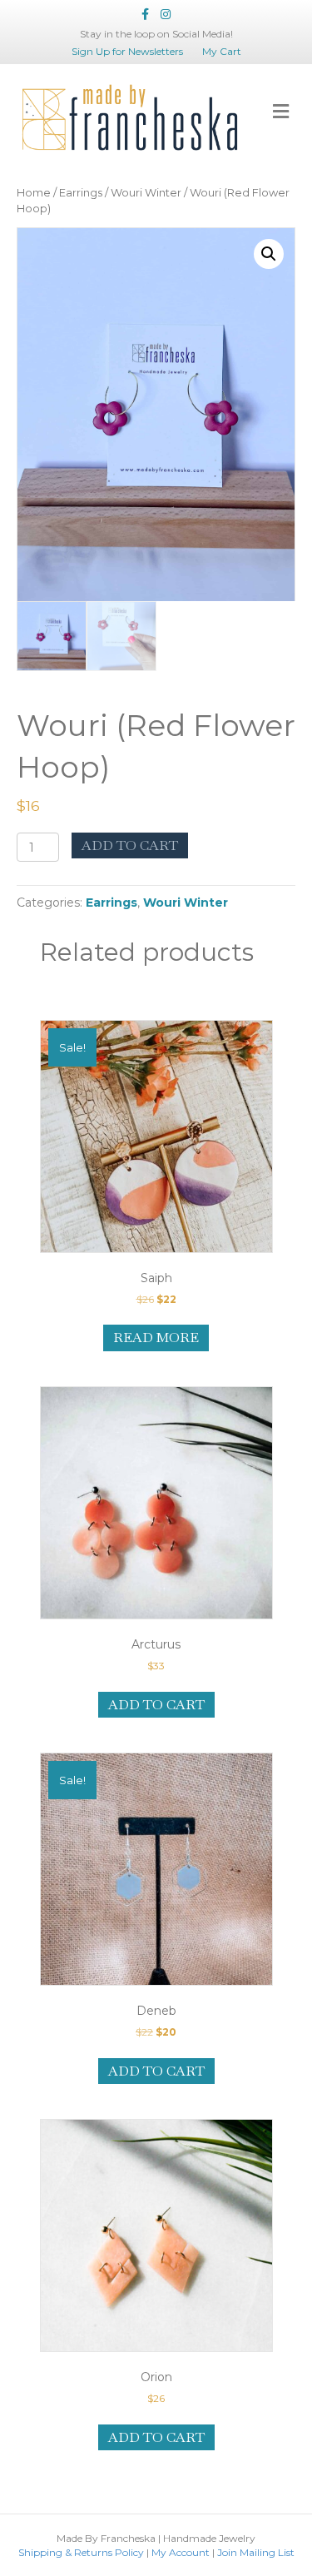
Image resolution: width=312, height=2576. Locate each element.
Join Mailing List (256, 2552)
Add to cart (130, 845)
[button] (269, 254)
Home (34, 193)
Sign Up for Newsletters (127, 51)
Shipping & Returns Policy (81, 2552)
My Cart (222, 51)
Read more (156, 1338)
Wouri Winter (146, 193)
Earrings (81, 193)
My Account (181, 2552)
